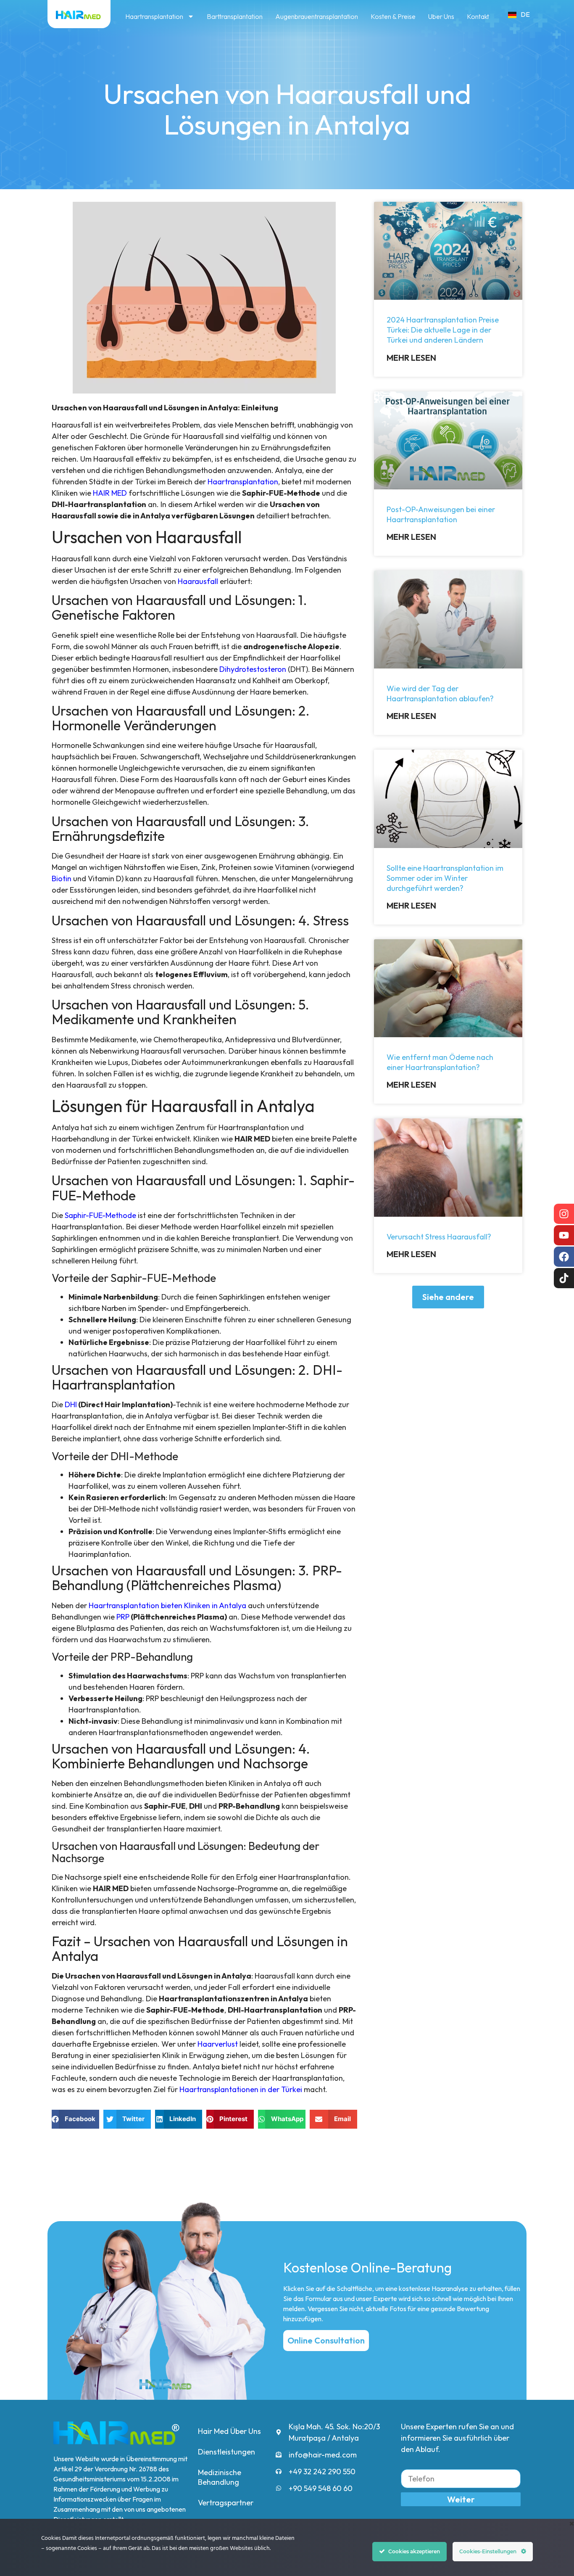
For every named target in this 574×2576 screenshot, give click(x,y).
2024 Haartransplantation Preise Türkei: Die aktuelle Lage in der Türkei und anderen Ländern (443, 330)
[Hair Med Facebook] (564, 1257)
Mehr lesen (411, 358)
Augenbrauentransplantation (317, 16)
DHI (71, 1404)
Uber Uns (441, 16)
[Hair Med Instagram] (564, 1214)
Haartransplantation (154, 16)
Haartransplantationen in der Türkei (241, 2089)
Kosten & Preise (393, 16)
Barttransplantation (235, 16)
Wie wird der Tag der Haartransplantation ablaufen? (440, 694)
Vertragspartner (226, 2503)
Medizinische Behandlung (220, 2477)
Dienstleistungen (226, 2452)
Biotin (62, 878)
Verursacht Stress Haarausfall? (439, 1237)
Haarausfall (198, 581)
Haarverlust (218, 2044)
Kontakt (478, 16)
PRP (123, 1617)
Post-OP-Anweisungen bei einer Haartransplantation (441, 514)
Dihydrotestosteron (253, 669)
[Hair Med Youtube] (564, 1235)
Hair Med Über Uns (229, 2431)
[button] (448, 1297)
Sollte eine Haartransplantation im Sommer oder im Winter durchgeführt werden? (445, 878)
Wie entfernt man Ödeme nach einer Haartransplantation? (440, 1062)
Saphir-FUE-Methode (100, 1215)
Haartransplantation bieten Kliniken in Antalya (167, 1605)
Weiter (461, 2499)
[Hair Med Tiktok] (564, 1278)
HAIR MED (110, 493)
